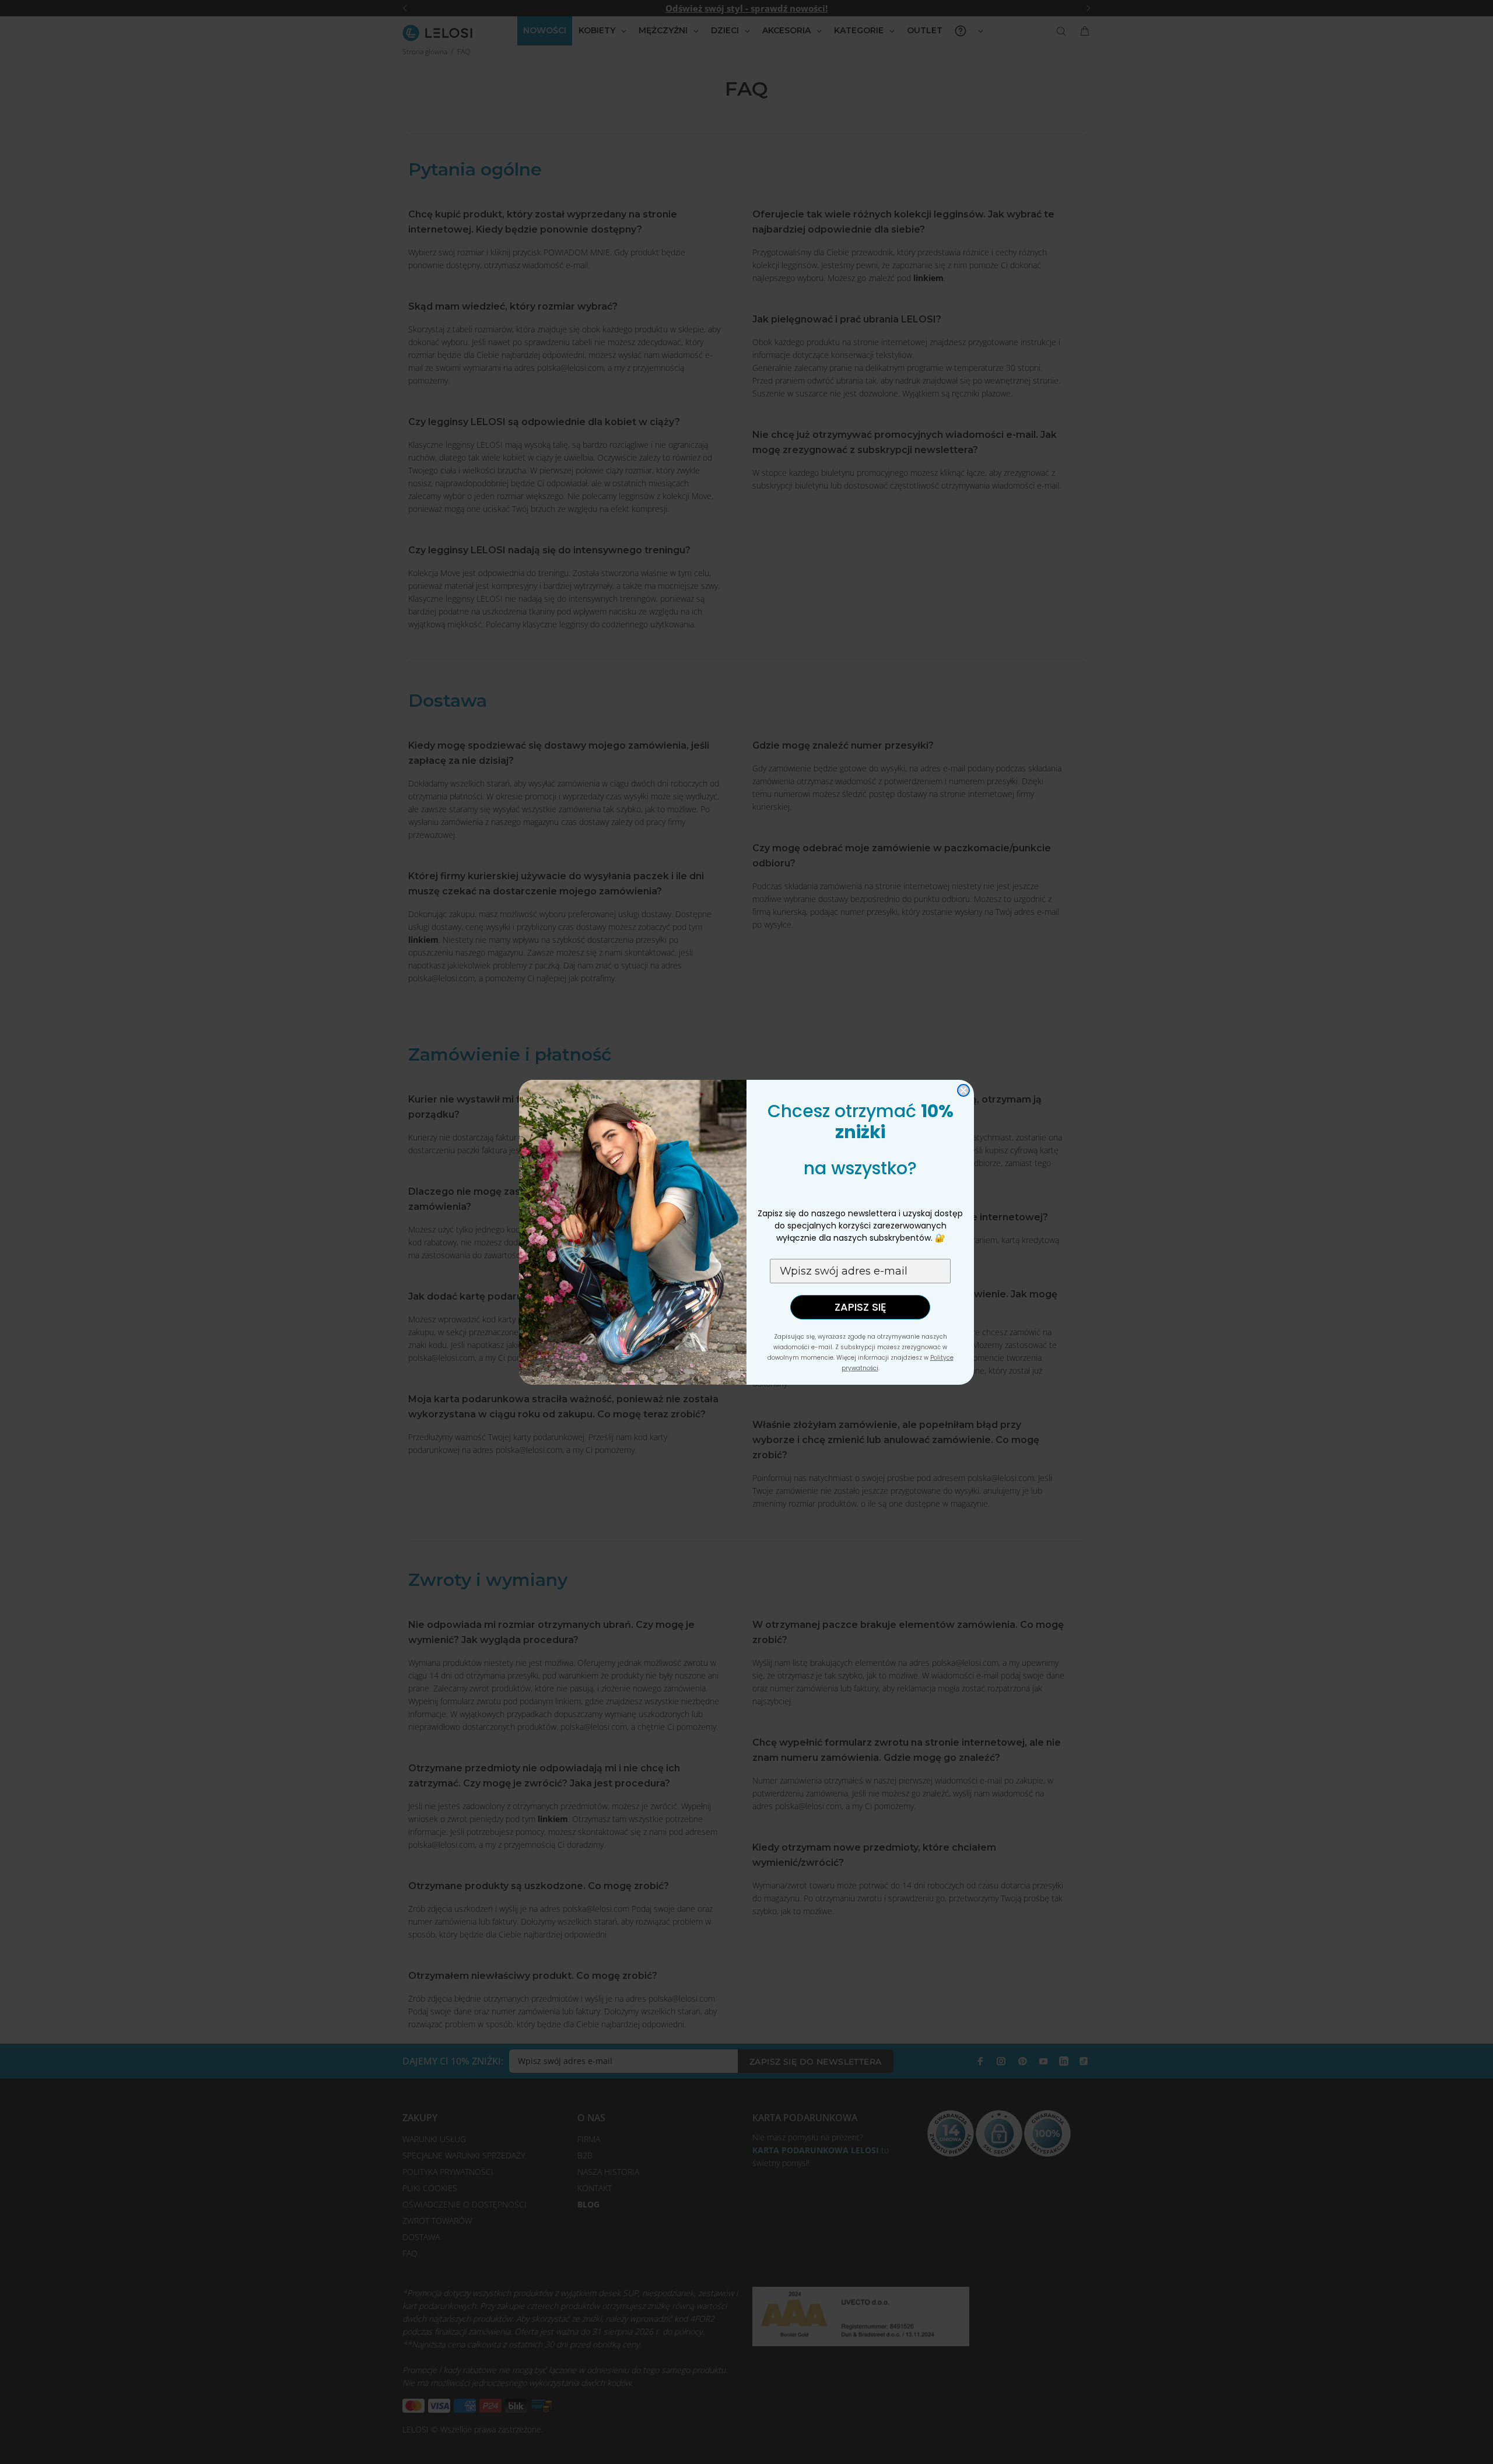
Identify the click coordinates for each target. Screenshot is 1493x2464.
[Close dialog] (963, 1090)
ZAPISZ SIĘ (860, 1307)
